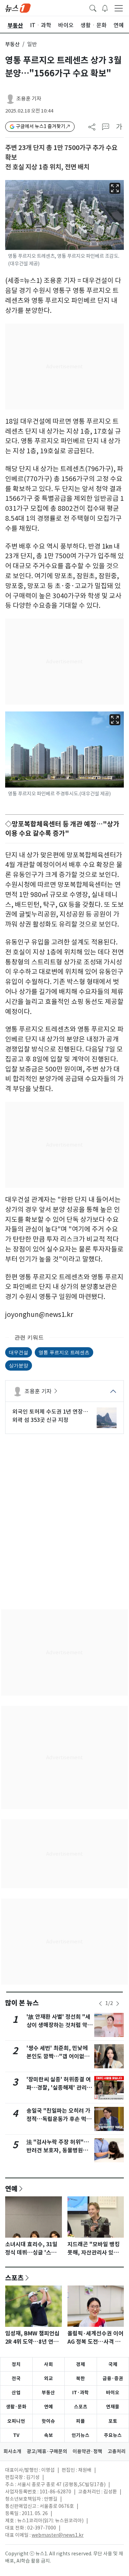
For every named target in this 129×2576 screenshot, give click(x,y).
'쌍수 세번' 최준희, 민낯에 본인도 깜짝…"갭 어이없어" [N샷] (60, 2056)
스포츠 (14, 2278)
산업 (16, 2393)
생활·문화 (16, 2407)
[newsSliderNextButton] (118, 2004)
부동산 (12, 44)
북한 (80, 2378)
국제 (113, 2364)
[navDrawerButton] (119, 8)
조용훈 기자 (29, 99)
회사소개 (12, 2451)
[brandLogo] (18, 8)
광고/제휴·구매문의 (47, 2451)
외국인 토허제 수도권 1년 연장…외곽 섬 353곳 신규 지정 (50, 1416)
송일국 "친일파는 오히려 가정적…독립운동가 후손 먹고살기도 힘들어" (59, 2119)
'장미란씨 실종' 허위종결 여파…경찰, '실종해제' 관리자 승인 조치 (59, 2088)
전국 (16, 2378)
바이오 (113, 2393)
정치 (16, 2364)
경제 (80, 2364)
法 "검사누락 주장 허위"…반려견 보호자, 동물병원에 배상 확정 (58, 2150)
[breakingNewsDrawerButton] (105, 8)
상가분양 (19, 1365)
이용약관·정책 (87, 2451)
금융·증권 (113, 2378)
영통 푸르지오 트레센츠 (64, 1352)
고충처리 (117, 2451)
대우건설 (19, 1352)
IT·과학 (80, 2393)
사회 (49, 2364)
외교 (49, 2378)
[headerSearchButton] (93, 8)
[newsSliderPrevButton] (100, 2004)
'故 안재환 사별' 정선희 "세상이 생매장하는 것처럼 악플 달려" (60, 2025)
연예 (11, 2188)
